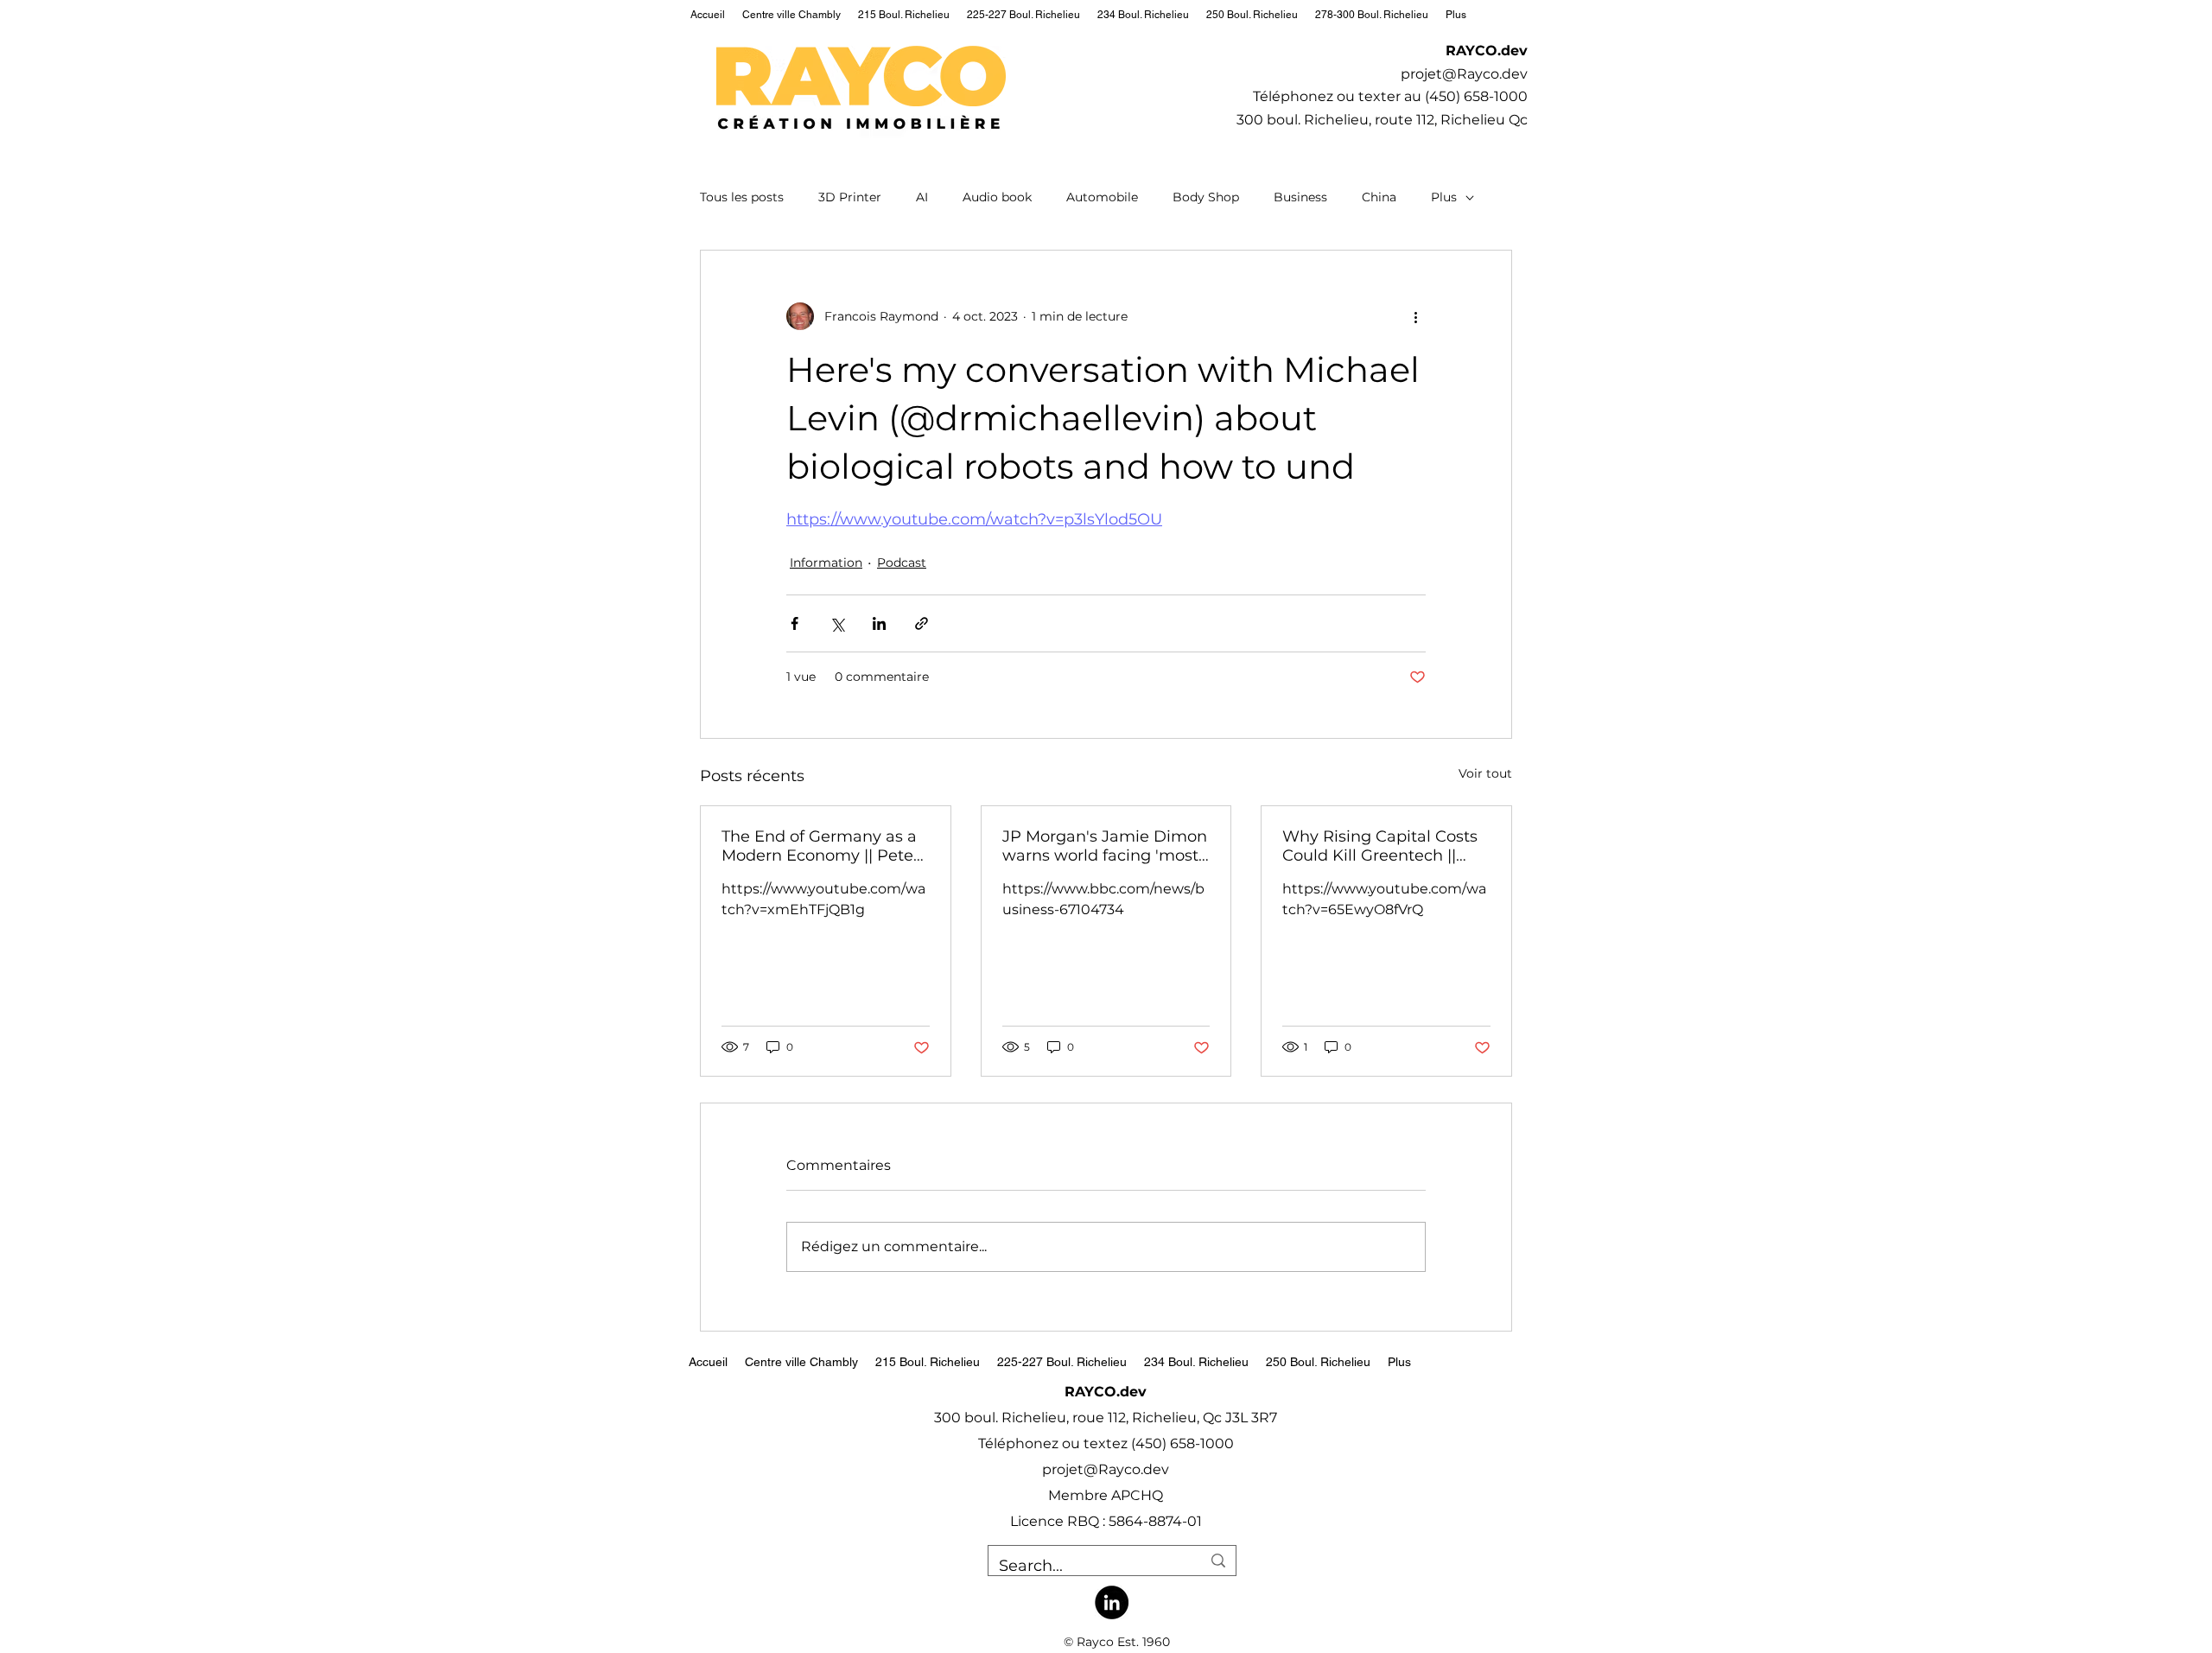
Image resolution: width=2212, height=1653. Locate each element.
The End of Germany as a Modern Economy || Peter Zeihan (820, 846)
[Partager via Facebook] (795, 623)
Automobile (1102, 197)
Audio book (997, 197)
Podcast (902, 563)
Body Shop (1206, 197)
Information (826, 563)
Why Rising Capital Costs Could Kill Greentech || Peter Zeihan (1380, 846)
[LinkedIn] (1112, 1602)
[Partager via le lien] (922, 623)
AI (922, 197)
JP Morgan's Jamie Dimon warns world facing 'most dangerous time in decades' (1105, 846)
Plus (1444, 197)
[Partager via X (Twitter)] (837, 623)
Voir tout (1485, 773)
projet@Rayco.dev (1464, 74)
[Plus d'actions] (1415, 316)
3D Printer (850, 197)
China (1379, 197)
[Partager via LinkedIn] (879, 623)
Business (1300, 197)
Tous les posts (742, 197)
